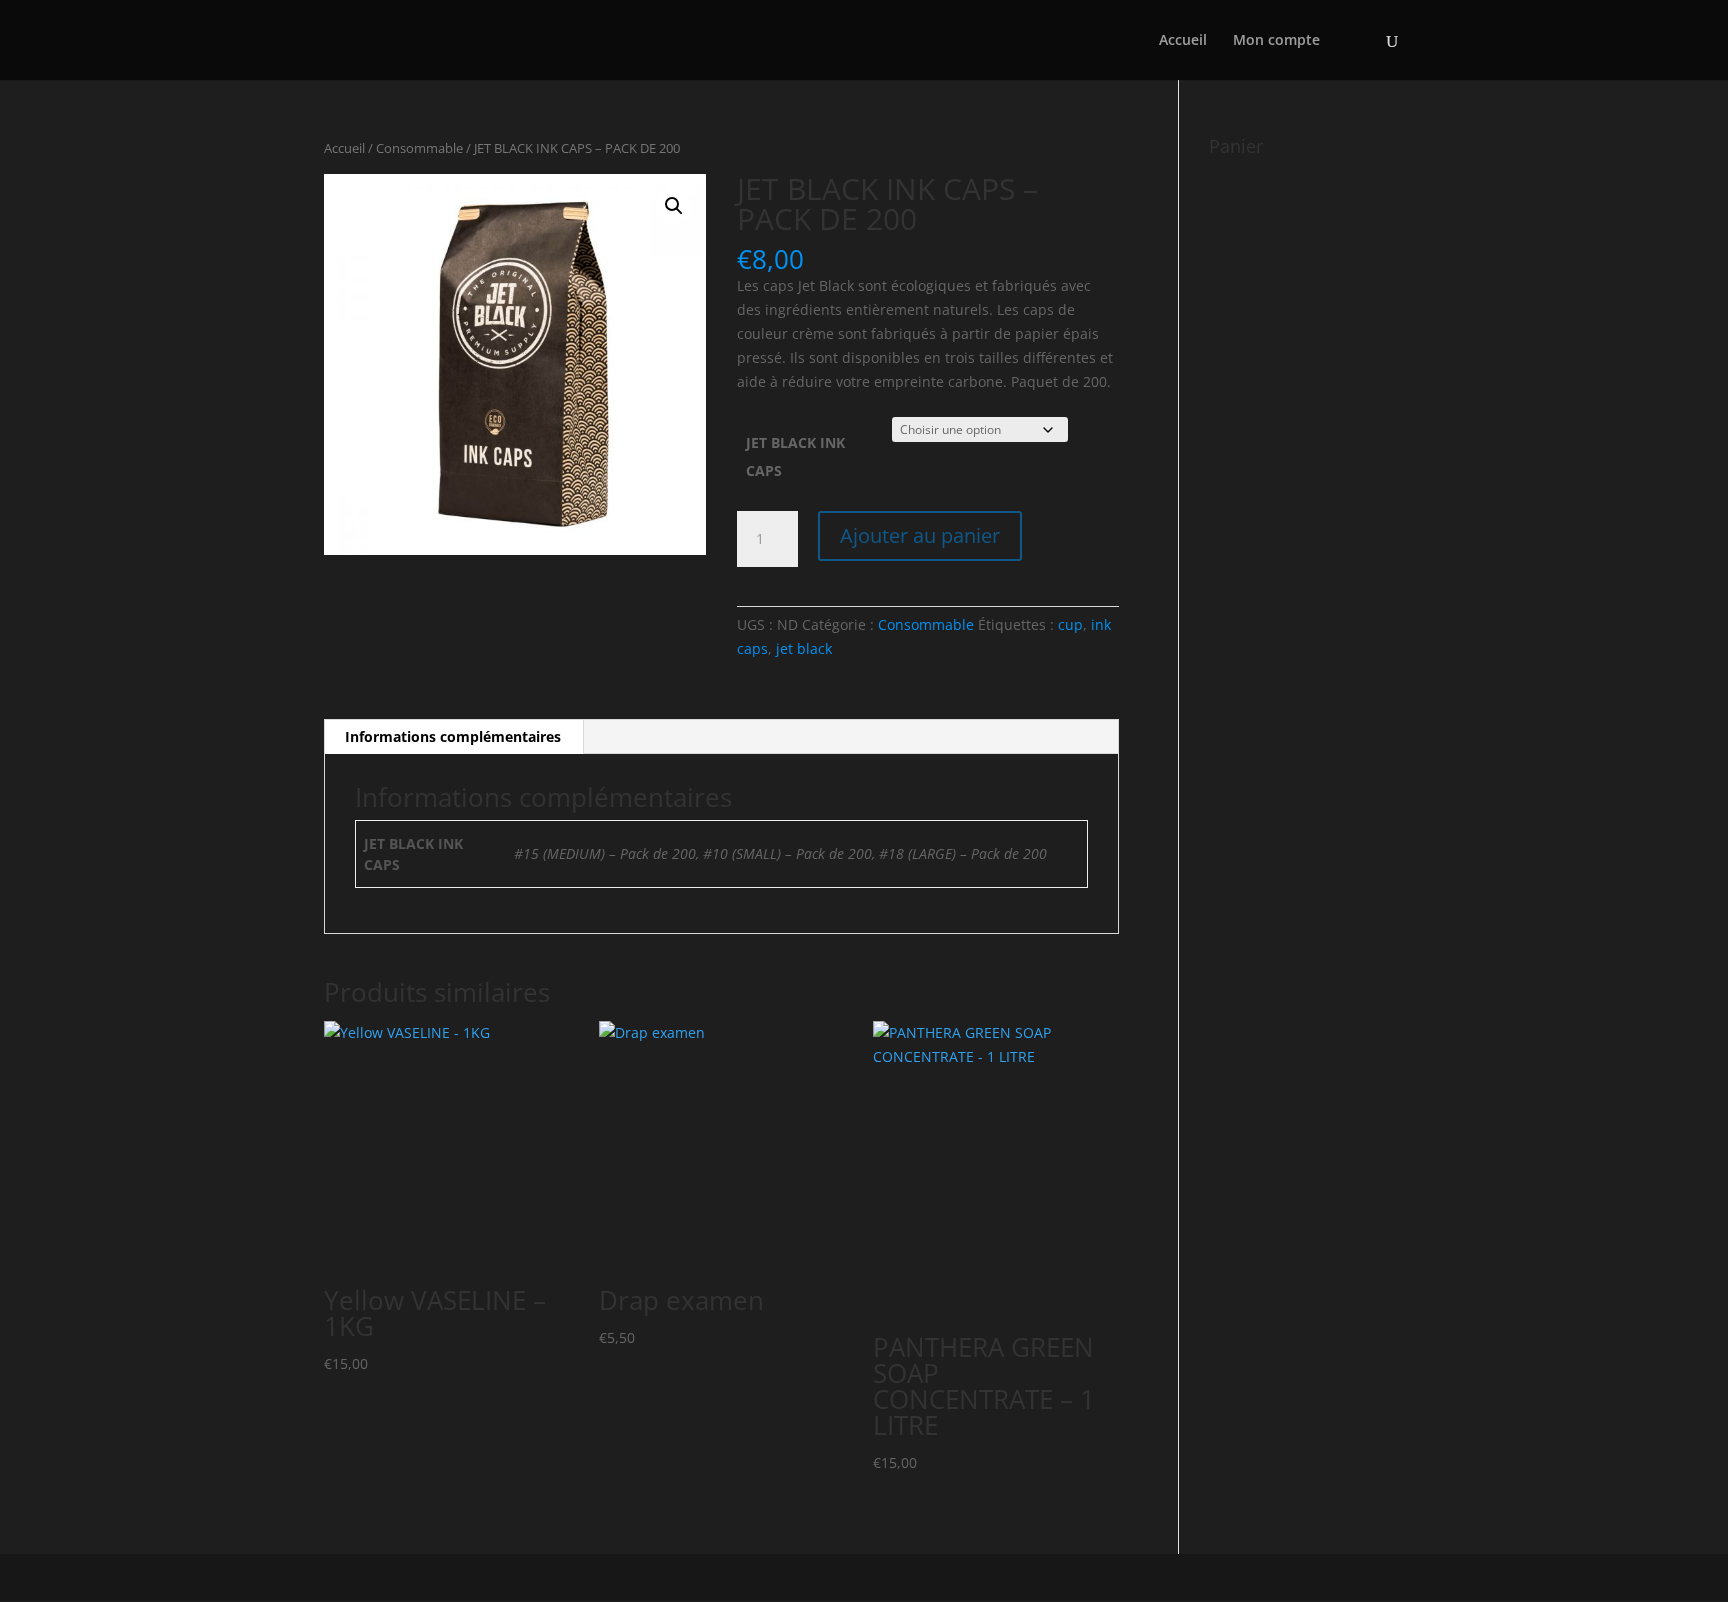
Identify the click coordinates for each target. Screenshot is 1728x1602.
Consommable (419, 148)
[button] (674, 206)
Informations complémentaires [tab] (453, 736)
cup (1070, 624)
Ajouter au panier (920, 535)
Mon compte (1276, 41)
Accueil (1183, 41)
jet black (804, 648)
